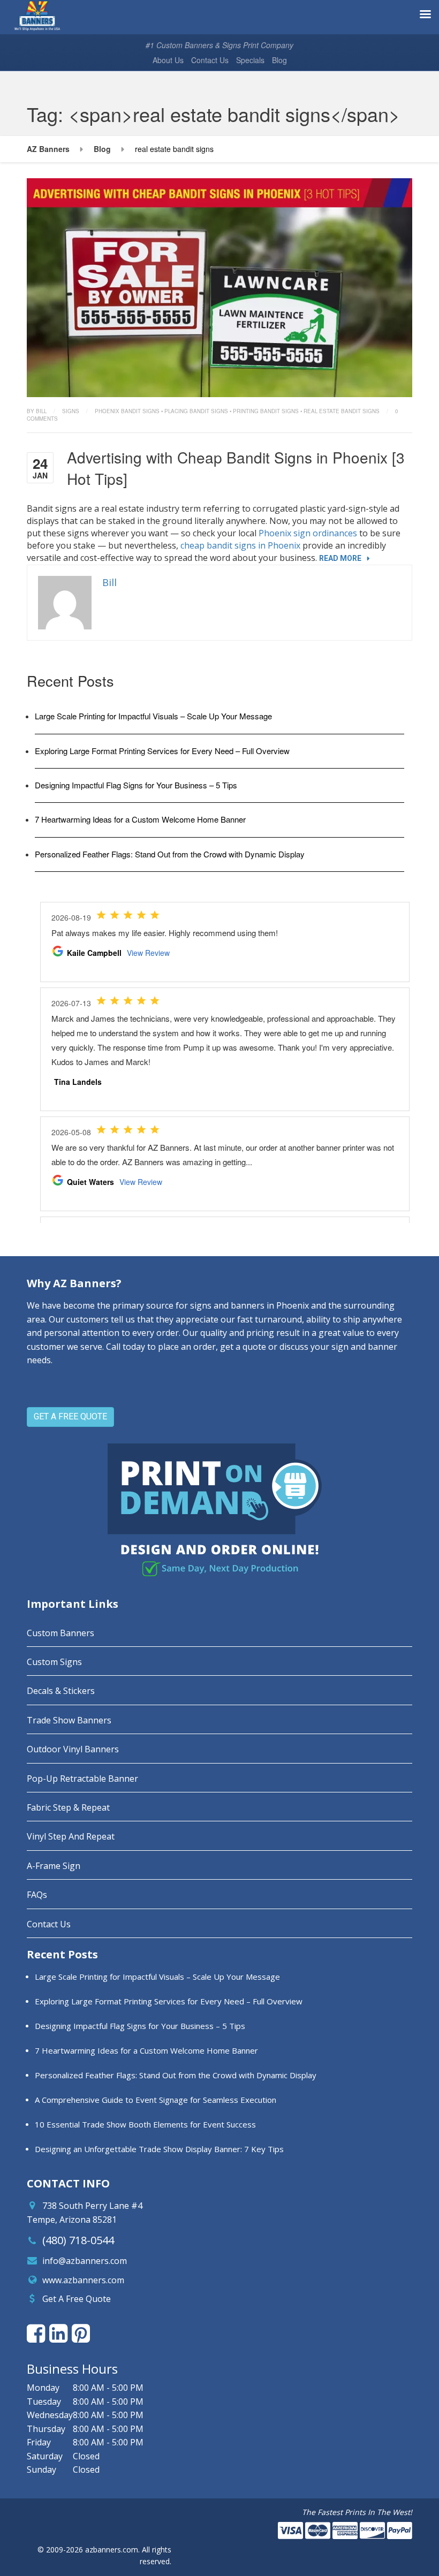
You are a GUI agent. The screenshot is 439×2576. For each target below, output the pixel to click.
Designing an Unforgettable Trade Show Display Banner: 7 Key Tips (159, 2149)
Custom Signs (54, 1662)
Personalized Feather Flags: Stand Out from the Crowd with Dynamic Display (170, 854)
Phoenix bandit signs (127, 411)
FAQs (37, 1895)
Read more (340, 558)
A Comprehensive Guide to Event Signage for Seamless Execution (156, 2100)
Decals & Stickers (61, 1691)
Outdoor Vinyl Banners (73, 1749)
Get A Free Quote (77, 2299)
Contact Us (210, 60)
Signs (71, 411)
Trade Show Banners (69, 1720)
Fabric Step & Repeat (68, 1807)
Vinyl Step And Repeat (71, 1836)
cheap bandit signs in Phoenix (240, 545)
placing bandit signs (196, 411)
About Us (168, 60)
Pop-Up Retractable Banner (82, 1779)
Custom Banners (60, 1633)
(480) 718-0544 (78, 2240)
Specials (250, 60)
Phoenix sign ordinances (308, 533)
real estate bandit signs (342, 411)
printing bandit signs (266, 411)
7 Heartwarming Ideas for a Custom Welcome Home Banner (140, 819)
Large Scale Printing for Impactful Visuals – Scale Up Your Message (153, 716)
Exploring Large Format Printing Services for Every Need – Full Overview (162, 751)
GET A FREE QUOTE (70, 1416)
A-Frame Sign (54, 1866)
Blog (279, 60)
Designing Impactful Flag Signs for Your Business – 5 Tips (136, 785)
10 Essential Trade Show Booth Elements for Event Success (145, 2124)
